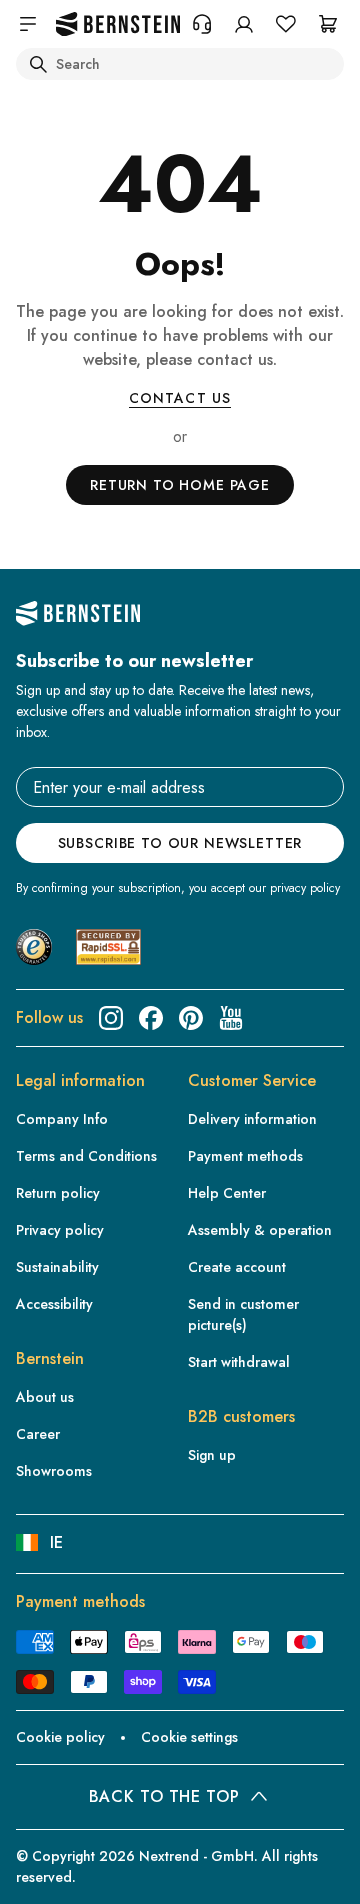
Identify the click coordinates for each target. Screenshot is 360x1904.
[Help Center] (202, 24)
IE (56, 1542)
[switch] (44, 1870)
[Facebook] (151, 1018)
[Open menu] (28, 24)
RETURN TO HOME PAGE (180, 485)
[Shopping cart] (328, 24)
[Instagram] (111, 1018)
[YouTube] (231, 1018)
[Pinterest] (191, 1018)
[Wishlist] (286, 24)
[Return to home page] (118, 24)
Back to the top (164, 1796)
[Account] (244, 24)
